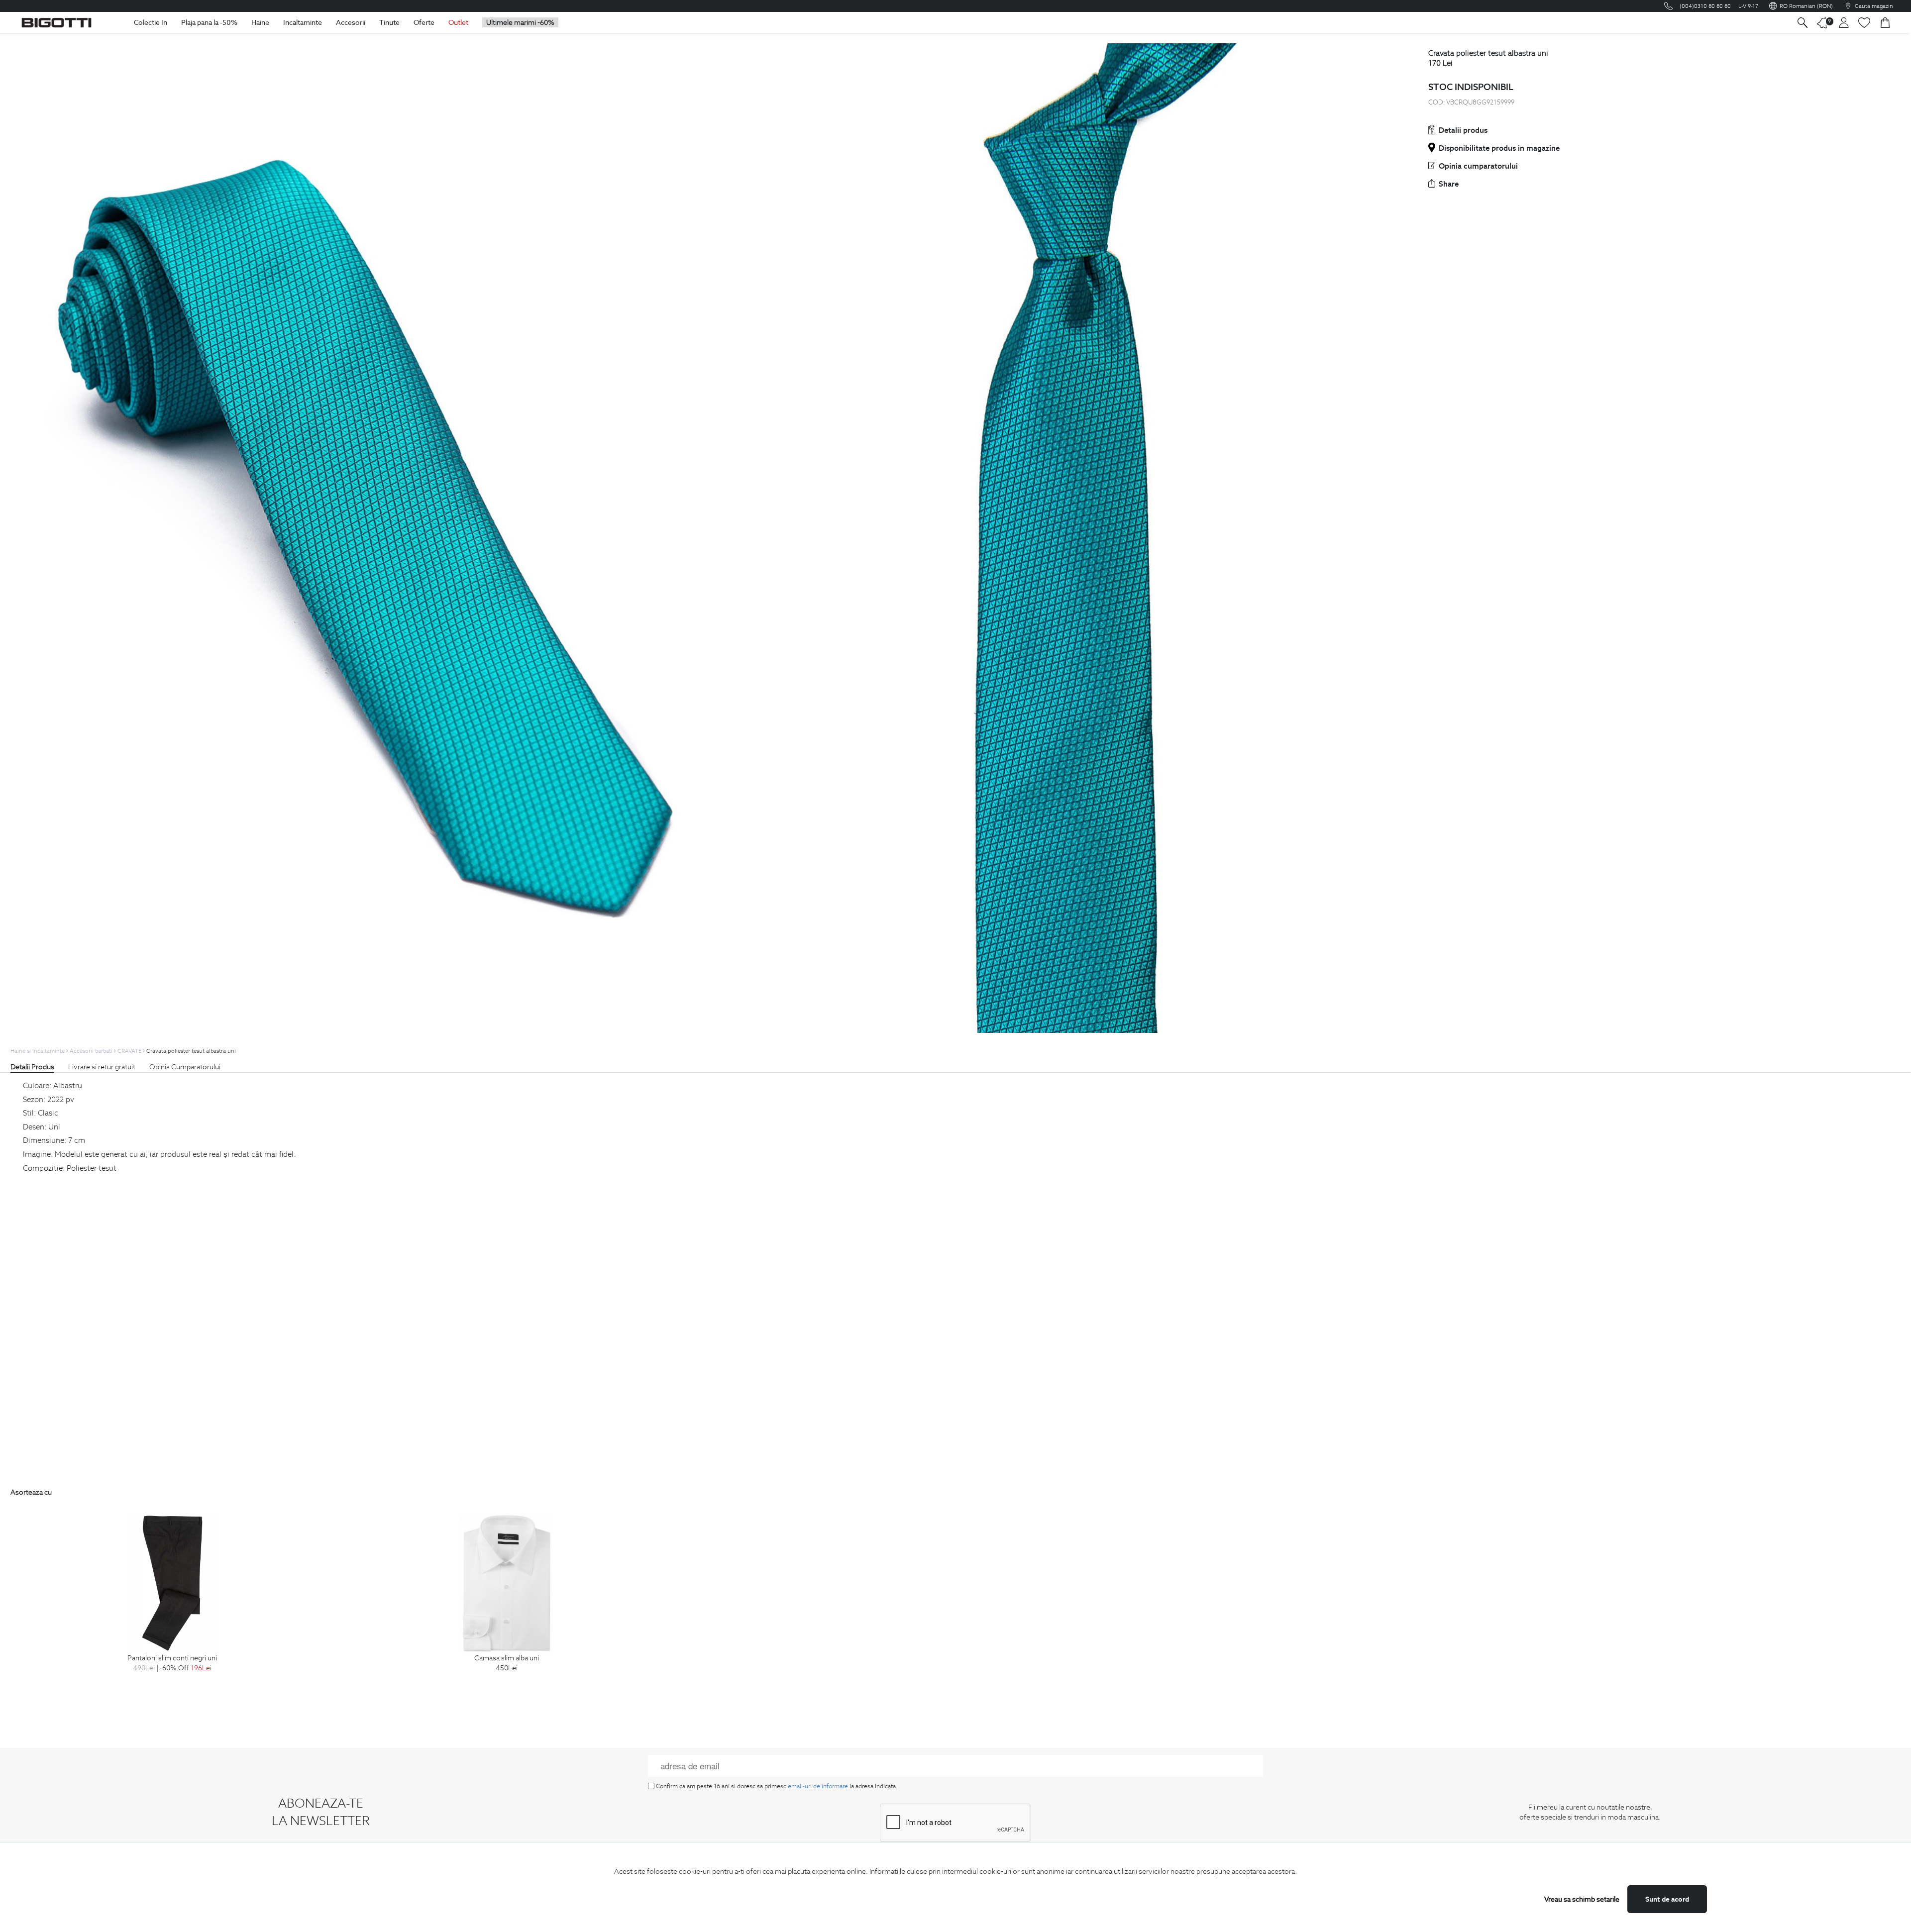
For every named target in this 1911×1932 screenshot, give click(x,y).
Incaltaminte (303, 22)
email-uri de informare (818, 1786)
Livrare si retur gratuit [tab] (102, 1067)
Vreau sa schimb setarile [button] (1582, 1899)
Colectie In (151, 22)
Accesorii (351, 22)
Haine (260, 22)
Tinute (389, 22)
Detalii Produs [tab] (32, 1067)
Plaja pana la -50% (209, 22)
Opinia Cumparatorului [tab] (185, 1067)
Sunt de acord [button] (1667, 1899)
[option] (172, 1604)
